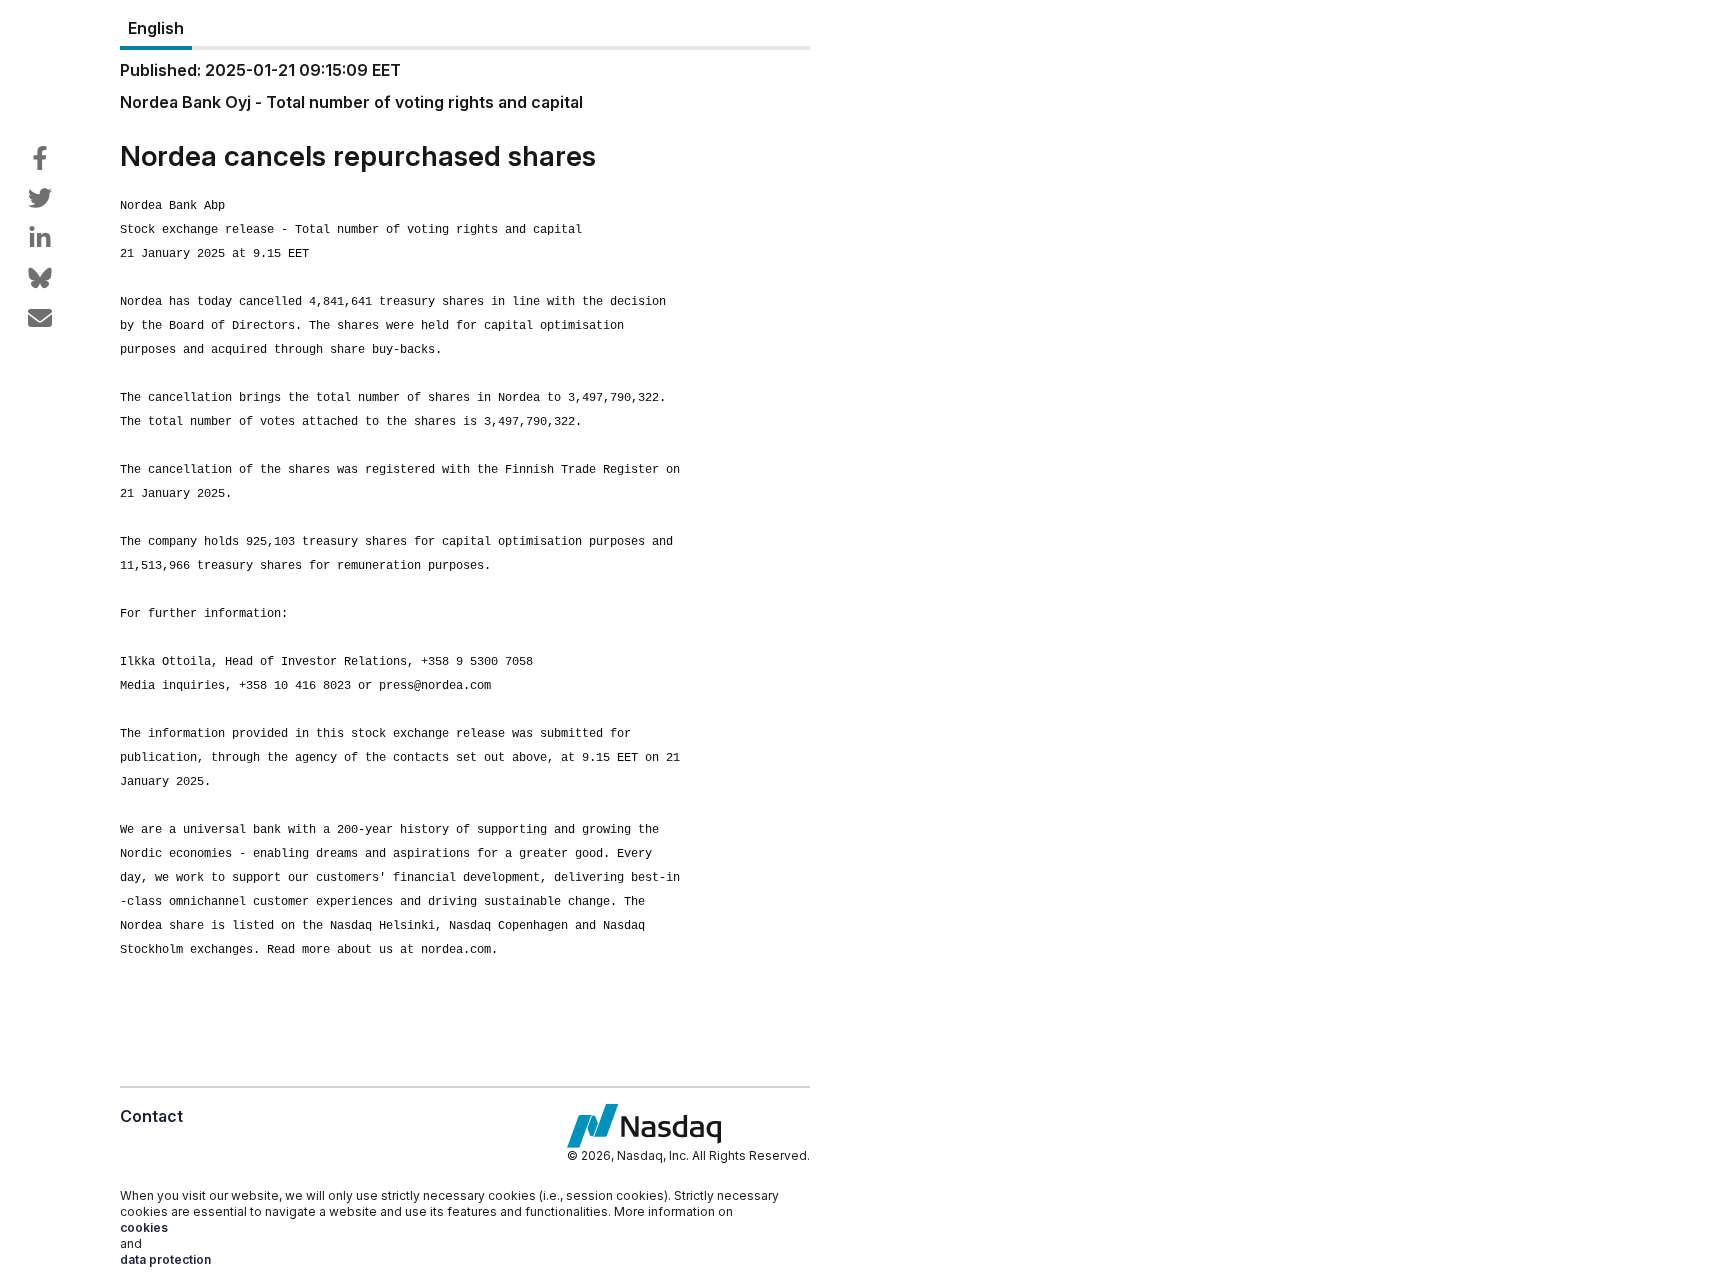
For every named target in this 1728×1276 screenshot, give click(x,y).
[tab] (156, 29)
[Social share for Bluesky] (40, 278)
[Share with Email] (40, 318)
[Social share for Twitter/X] (40, 198)
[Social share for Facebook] (40, 158)
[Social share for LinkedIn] (40, 238)
